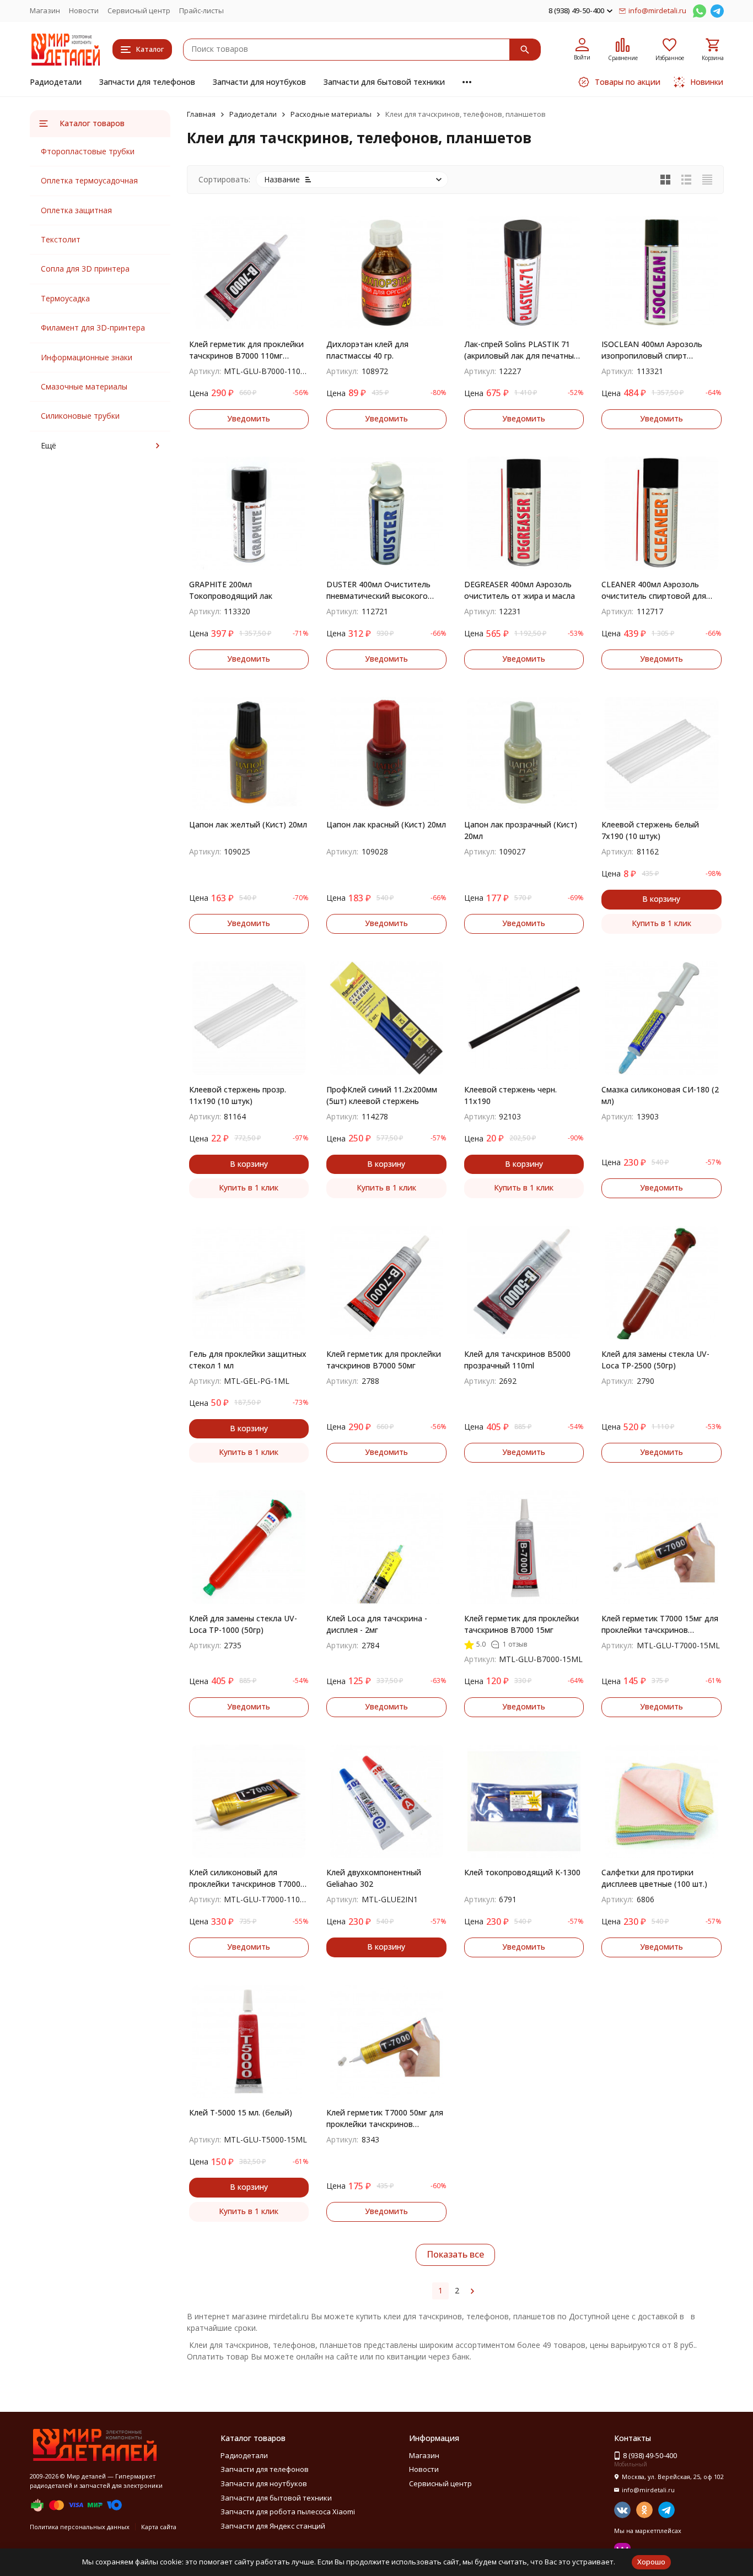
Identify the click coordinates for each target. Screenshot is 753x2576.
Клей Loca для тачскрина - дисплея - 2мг (377, 1624)
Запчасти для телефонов (147, 82)
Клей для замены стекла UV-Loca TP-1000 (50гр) (243, 1624)
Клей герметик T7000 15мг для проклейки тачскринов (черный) (660, 1624)
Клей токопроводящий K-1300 (522, 1872)
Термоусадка (65, 298)
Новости (84, 10)
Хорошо (651, 2562)
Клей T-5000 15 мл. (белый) (241, 2112)
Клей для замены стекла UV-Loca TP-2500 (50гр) (655, 1360)
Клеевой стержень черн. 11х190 (510, 1095)
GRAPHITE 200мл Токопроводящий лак (231, 590)
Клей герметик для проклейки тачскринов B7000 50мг (384, 1360)
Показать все (455, 2254)
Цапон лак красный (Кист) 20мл (386, 824)
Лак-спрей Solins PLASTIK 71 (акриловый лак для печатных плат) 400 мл (521, 350)
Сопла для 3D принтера (85, 269)
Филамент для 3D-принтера (93, 328)
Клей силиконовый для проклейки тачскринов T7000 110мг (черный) (245, 1878)
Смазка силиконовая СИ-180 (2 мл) (660, 1095)
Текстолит (61, 239)
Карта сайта (159, 2527)
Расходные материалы (331, 114)
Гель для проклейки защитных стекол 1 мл (248, 1360)
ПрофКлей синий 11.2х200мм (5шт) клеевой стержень (382, 1095)
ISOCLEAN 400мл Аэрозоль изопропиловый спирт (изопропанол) (652, 350)
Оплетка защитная (76, 210)
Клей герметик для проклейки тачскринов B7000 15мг (521, 1624)
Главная (201, 114)
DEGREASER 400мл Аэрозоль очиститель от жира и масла (520, 590)
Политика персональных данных (80, 2527)
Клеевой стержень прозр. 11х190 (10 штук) (238, 1095)
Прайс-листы (201, 10)
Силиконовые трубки (80, 416)
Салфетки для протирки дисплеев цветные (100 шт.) (654, 1878)
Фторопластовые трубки (88, 151)
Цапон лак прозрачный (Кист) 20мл (521, 830)
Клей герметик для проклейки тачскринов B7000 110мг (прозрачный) (246, 350)
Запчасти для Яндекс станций (273, 2526)
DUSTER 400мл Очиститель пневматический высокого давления (378, 590)
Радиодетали (56, 82)
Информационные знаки (87, 357)
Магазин (45, 10)
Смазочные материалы (84, 386)
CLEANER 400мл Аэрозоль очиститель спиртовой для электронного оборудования (657, 590)
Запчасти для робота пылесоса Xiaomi (288, 2512)
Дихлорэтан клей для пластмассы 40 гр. (367, 350)
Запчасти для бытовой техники (384, 82)
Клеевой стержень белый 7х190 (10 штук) (650, 830)
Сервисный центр (139, 10)
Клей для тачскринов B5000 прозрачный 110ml (517, 1360)
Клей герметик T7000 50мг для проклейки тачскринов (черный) (385, 2118)
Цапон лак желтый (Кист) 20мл (248, 824)
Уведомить (249, 418)
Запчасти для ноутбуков (259, 82)
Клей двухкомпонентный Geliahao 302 (374, 1878)
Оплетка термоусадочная (89, 180)
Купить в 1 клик (661, 923)
